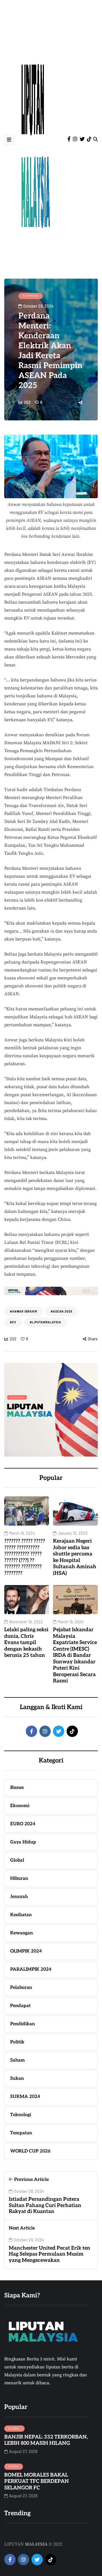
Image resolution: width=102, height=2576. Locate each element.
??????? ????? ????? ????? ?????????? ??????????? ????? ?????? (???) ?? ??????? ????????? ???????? (25, 1557)
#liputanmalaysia (45, 1322)
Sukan (14, 2466)
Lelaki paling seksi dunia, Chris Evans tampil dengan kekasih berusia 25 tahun (26, 1642)
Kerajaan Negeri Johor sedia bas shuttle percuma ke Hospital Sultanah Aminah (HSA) (75, 1557)
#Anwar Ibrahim (24, 1311)
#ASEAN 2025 (61, 1311)
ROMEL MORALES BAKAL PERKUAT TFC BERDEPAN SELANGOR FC (37, 2481)
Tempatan (31, 296)
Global (14, 2428)
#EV (13, 1322)
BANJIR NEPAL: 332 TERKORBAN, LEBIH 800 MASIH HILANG (46, 2440)
